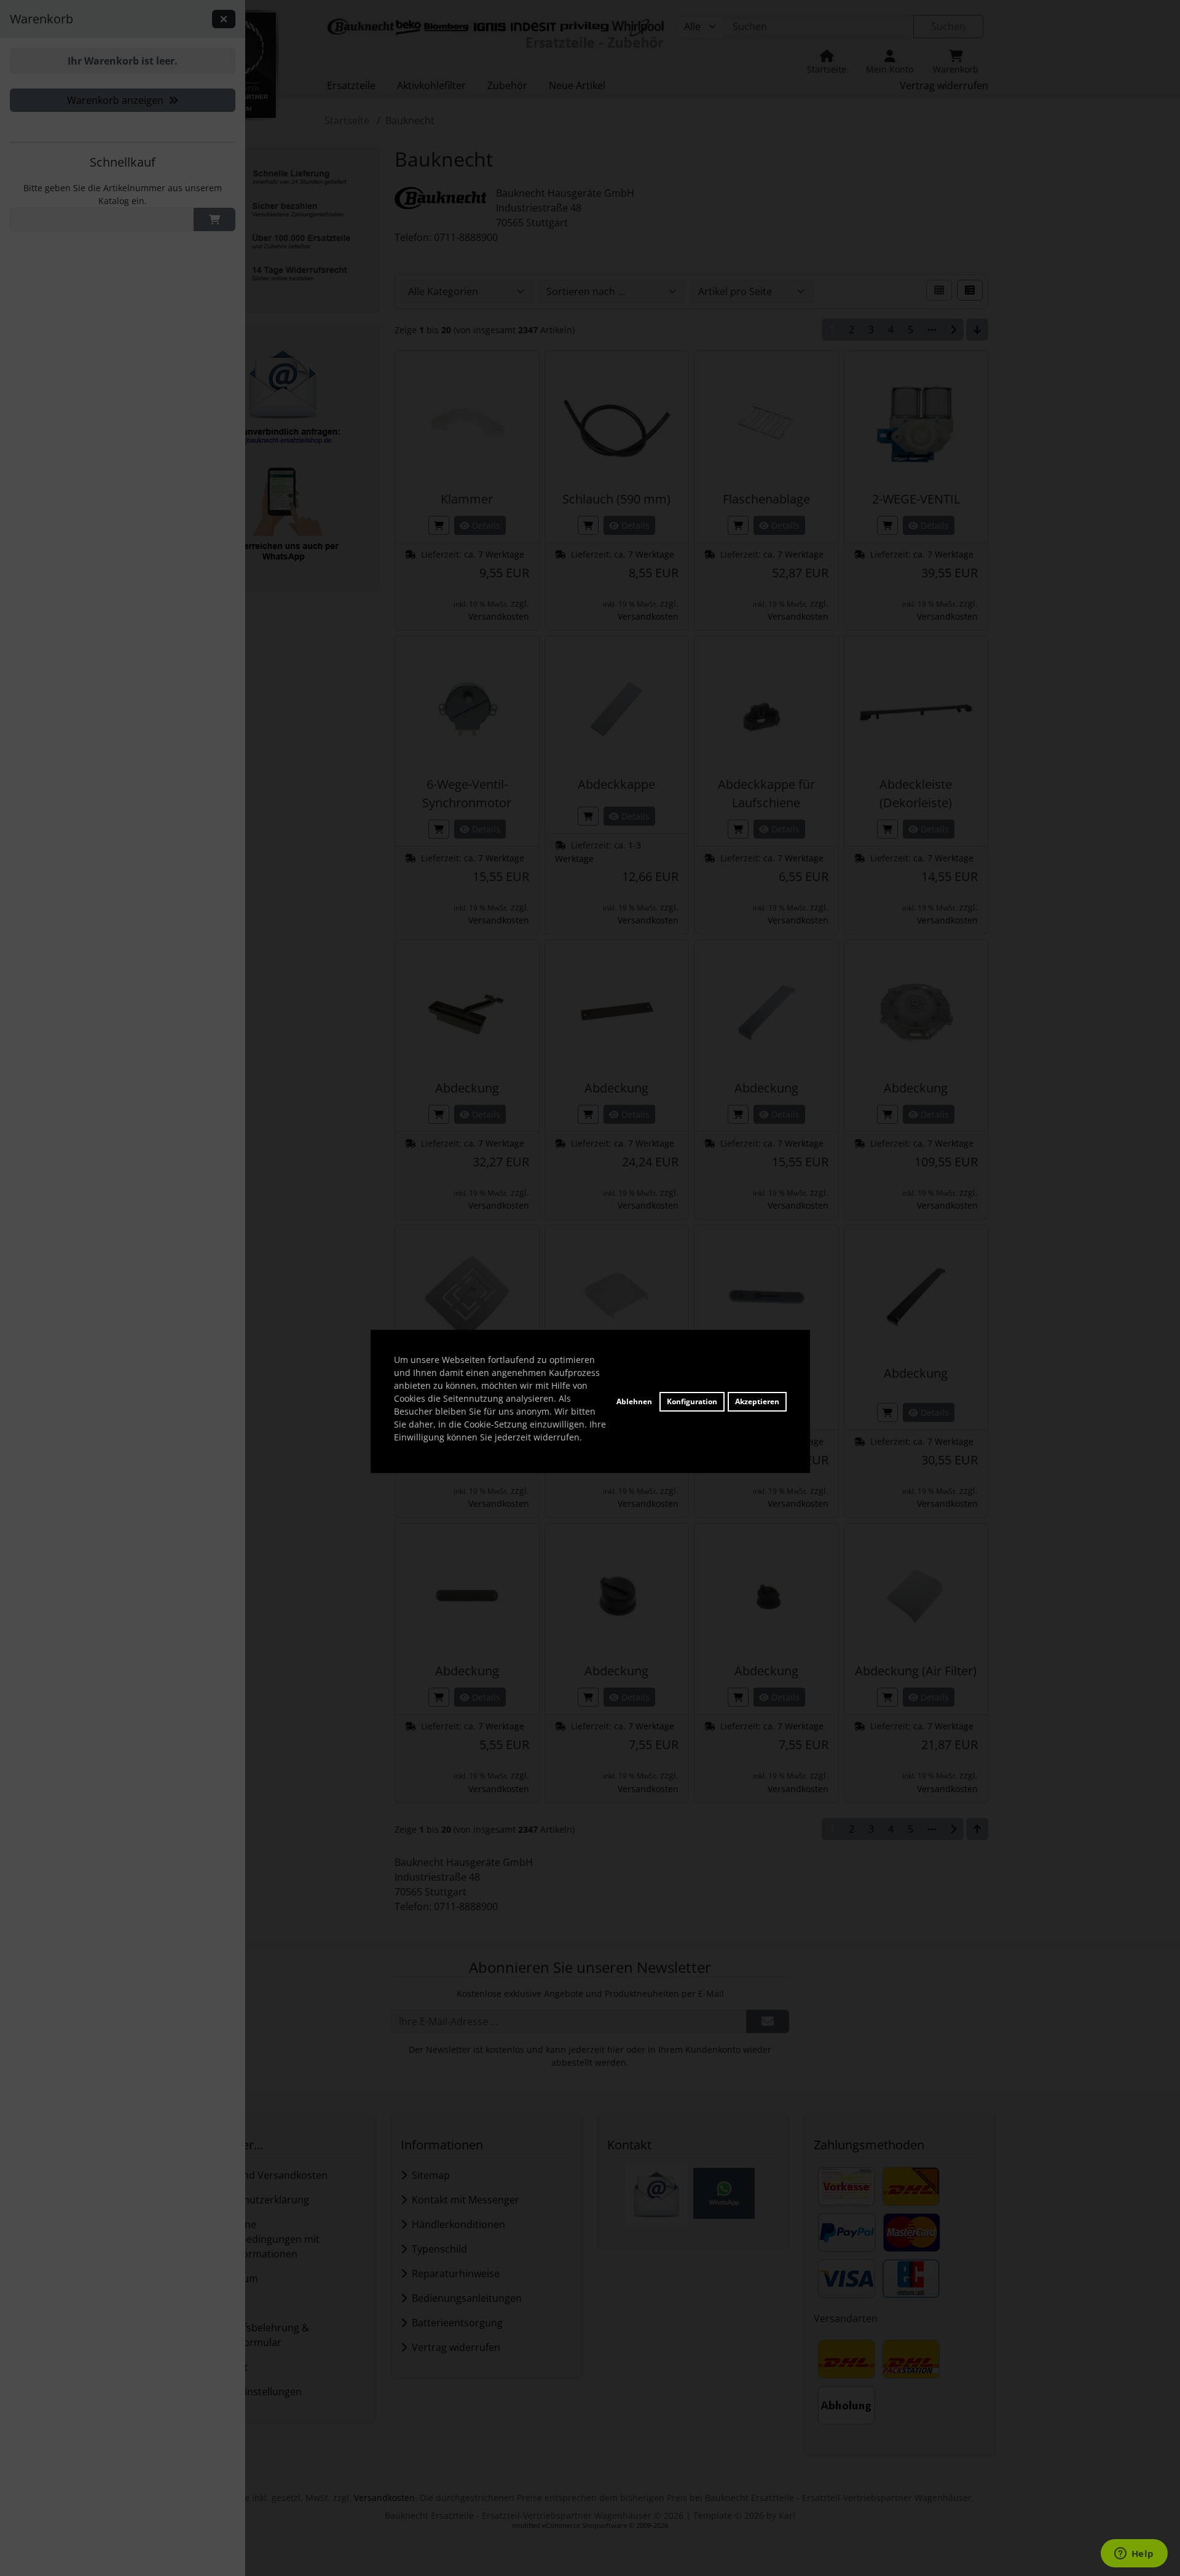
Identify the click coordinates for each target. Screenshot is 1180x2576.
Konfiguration (692, 1401)
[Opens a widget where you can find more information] (1134, 2554)
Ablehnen (634, 1401)
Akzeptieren (757, 1401)
